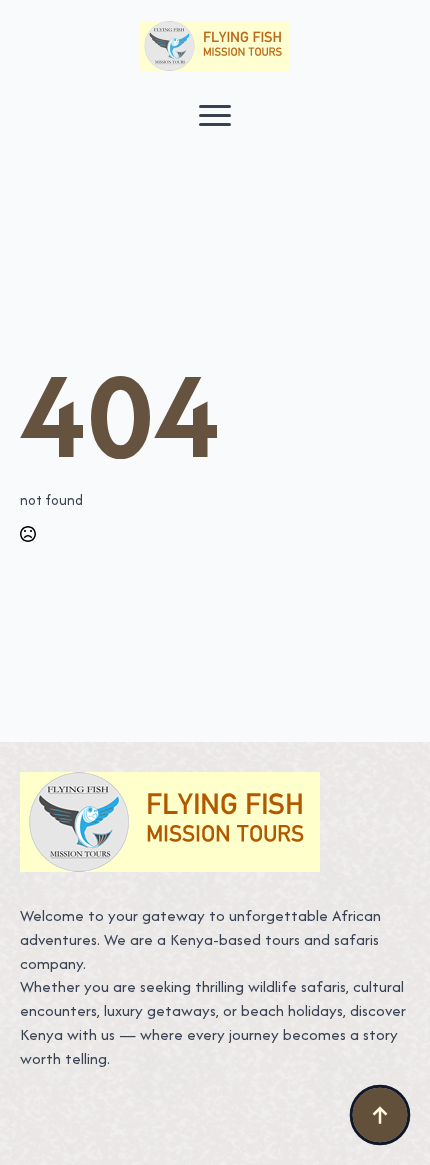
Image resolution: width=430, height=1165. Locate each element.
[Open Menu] (215, 115)
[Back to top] (380, 1115)
